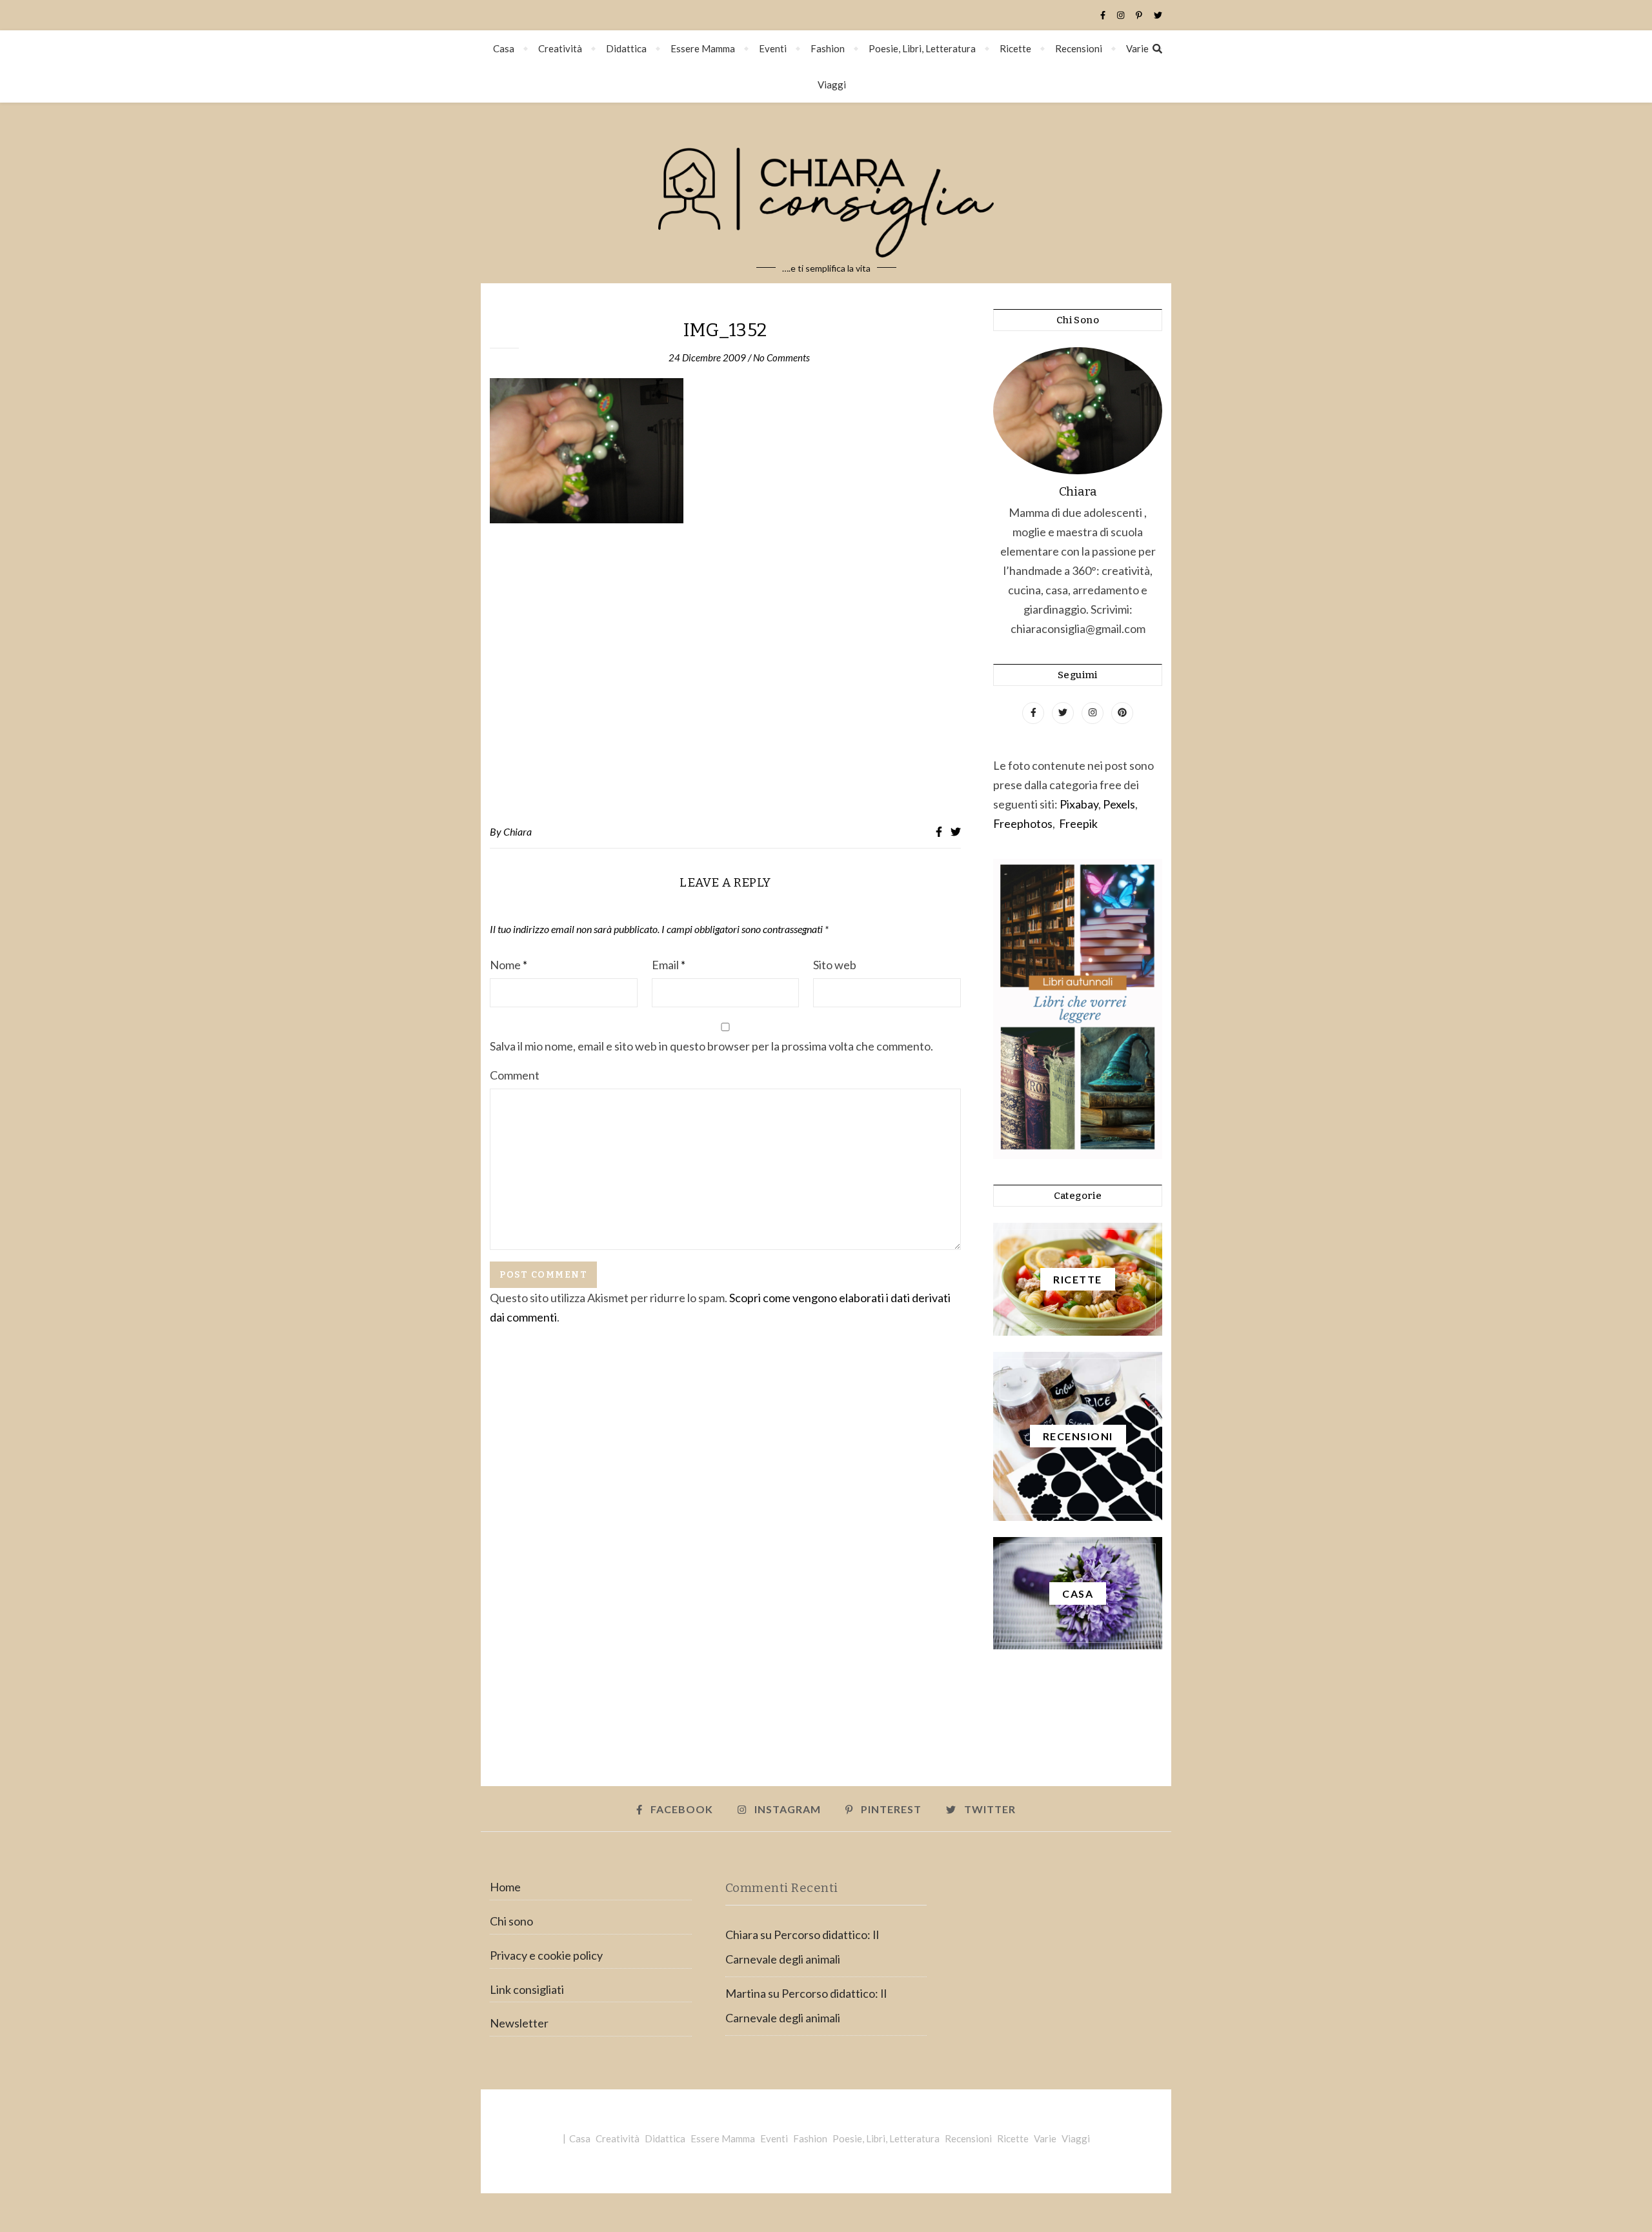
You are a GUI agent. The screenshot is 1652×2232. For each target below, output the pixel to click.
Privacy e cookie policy (546, 1955)
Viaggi (832, 85)
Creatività (560, 48)
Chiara (518, 831)
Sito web (835, 965)
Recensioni (1079, 48)
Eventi (773, 48)
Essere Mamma (703, 48)
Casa (504, 48)
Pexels (1119, 804)
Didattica (626, 48)
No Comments (781, 357)
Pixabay (1079, 804)
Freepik (1078, 823)
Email (669, 965)
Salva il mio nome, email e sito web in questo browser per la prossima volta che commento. (711, 1046)
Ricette (1015, 48)
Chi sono (511, 1921)
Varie (1137, 48)
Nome (509, 965)
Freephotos (1023, 823)
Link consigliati (527, 1989)
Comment (515, 1075)
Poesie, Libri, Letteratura (922, 48)
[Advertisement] (725, 674)
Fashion (828, 48)
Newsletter (519, 2023)
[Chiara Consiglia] (826, 193)
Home (505, 1887)
